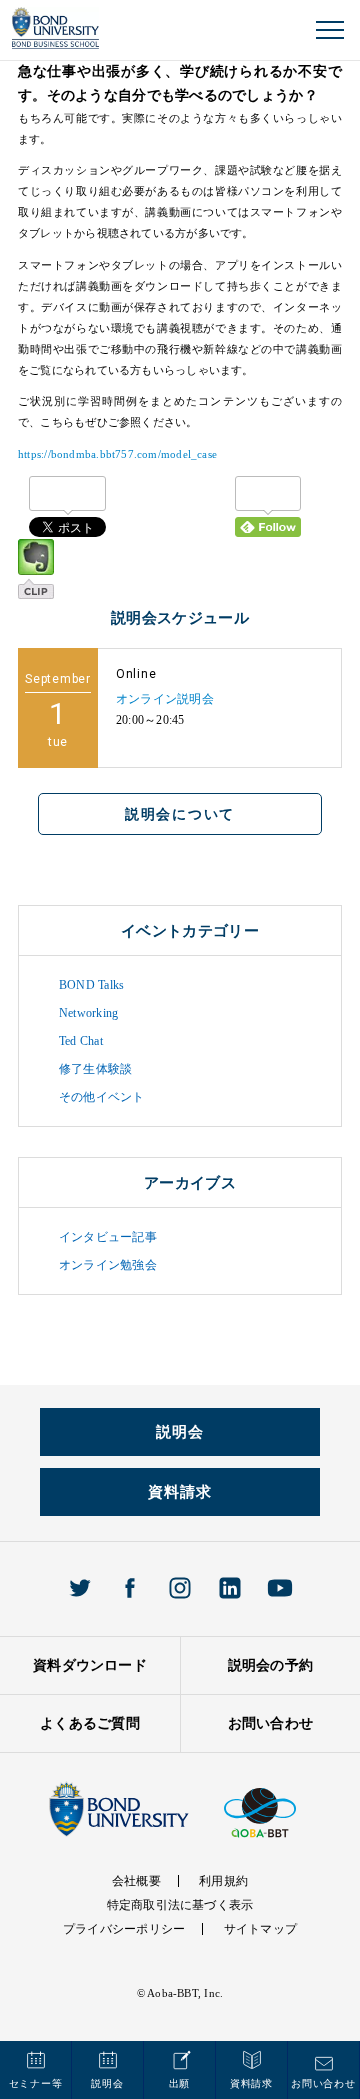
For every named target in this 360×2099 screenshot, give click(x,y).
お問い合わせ (270, 1723)
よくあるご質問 (90, 1723)
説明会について (180, 814)
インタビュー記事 (108, 1237)
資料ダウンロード (90, 1665)
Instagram (180, 1588)
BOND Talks (91, 985)
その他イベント (102, 1097)
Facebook (130, 1588)
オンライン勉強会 (108, 1265)
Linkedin (230, 1588)
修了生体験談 (95, 1069)
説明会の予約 (270, 1665)
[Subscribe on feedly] (268, 506)
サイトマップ (260, 1929)
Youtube (280, 1588)
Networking (88, 1013)
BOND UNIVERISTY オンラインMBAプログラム (55, 28)
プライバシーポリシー (124, 1929)
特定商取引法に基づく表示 (180, 1905)
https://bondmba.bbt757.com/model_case (117, 454)
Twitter (80, 1588)
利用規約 (223, 1881)
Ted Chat (81, 1041)
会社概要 (136, 1881)
